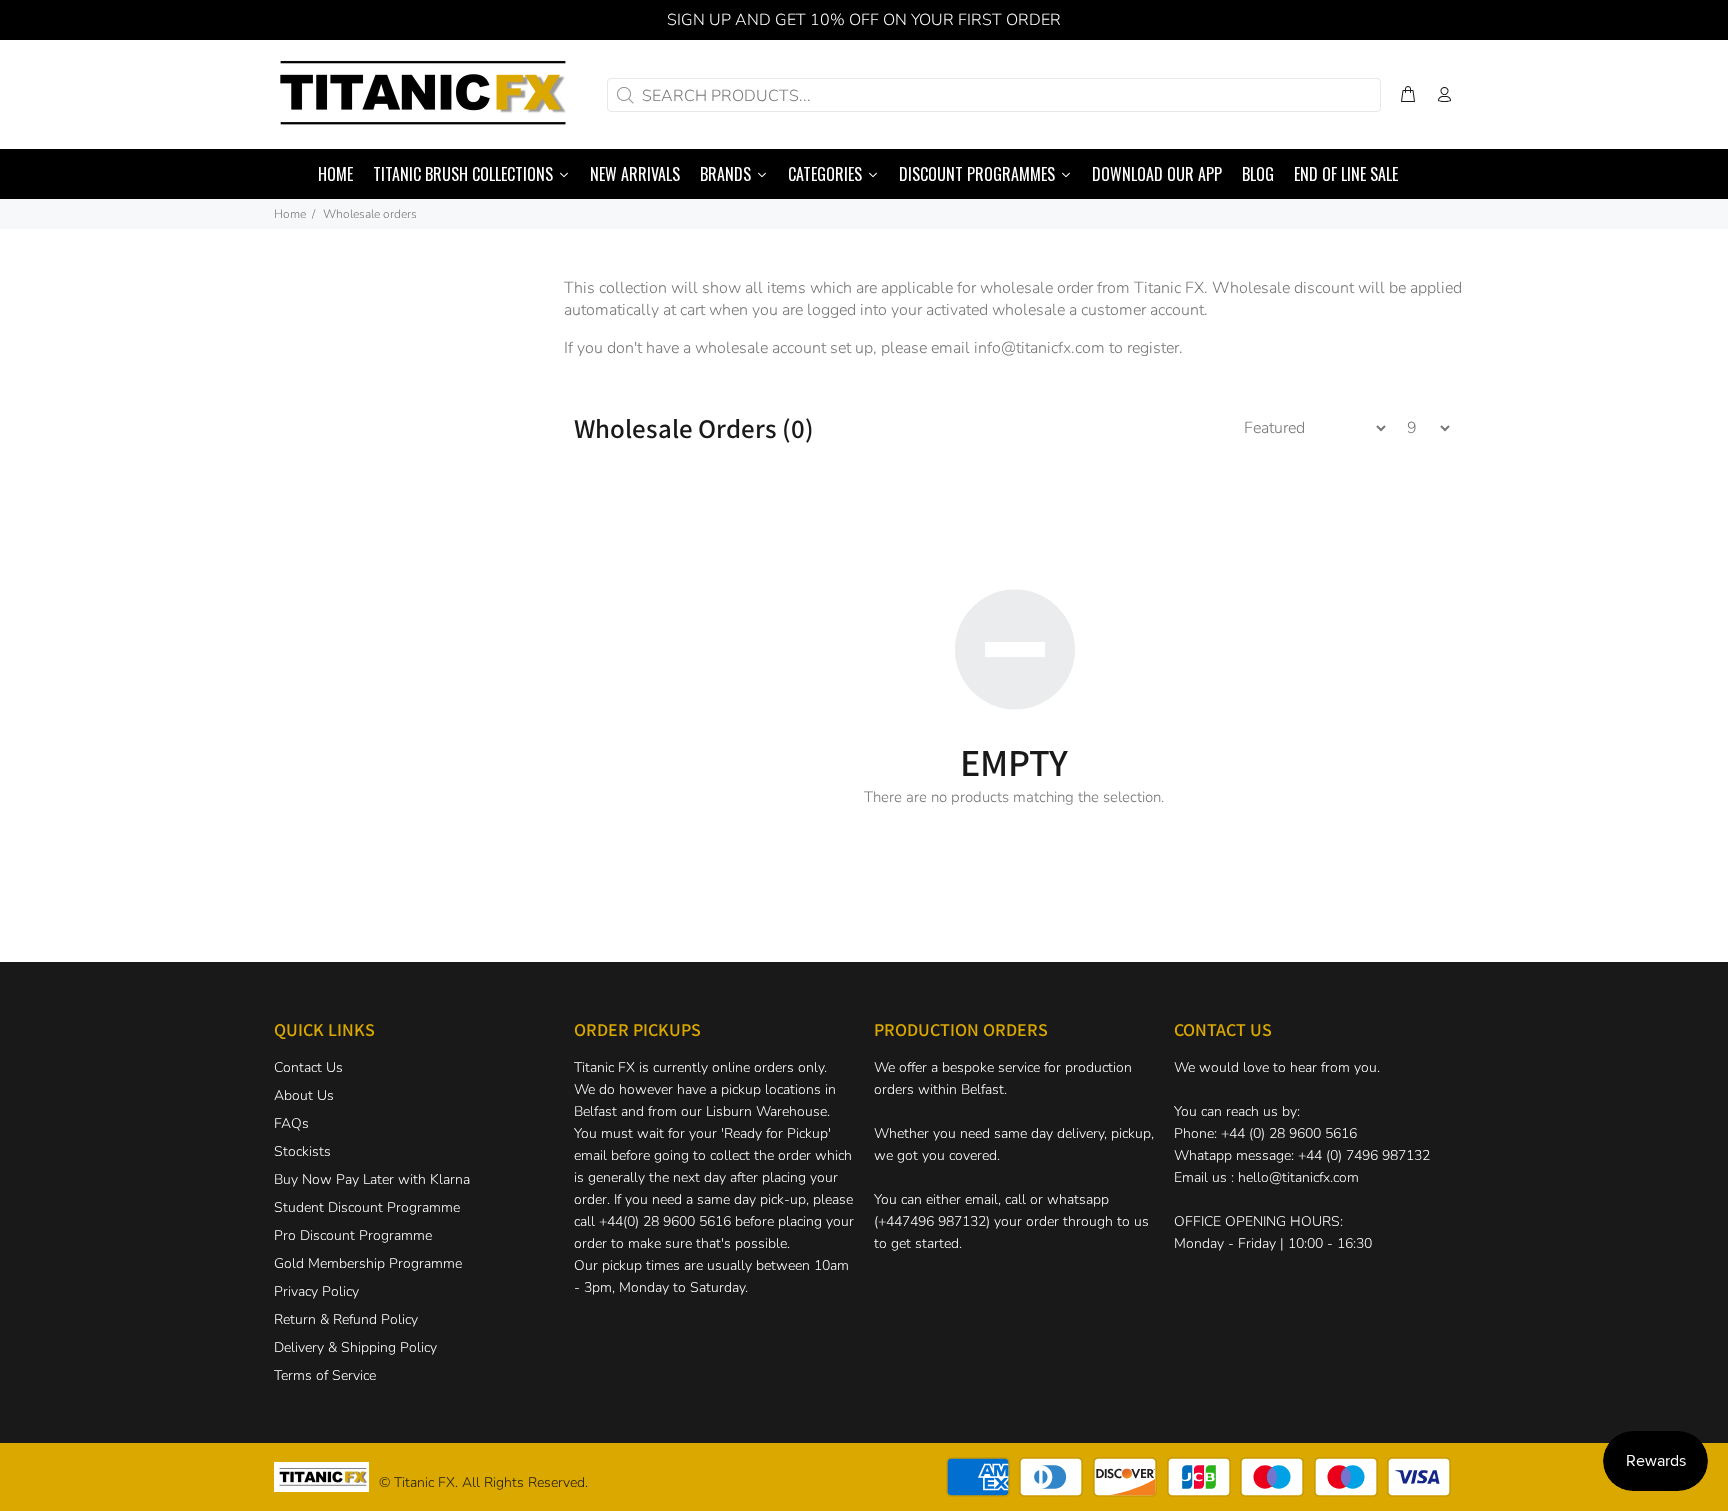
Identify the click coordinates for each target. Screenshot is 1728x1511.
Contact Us (308, 1067)
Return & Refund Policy (346, 1319)
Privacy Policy (316, 1291)
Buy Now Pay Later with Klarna (372, 1179)
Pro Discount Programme (353, 1235)
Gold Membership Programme (368, 1263)
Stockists (302, 1151)
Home (290, 214)
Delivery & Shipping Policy (355, 1347)
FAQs (291, 1123)
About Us (304, 1095)
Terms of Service (325, 1375)
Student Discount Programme (367, 1207)
